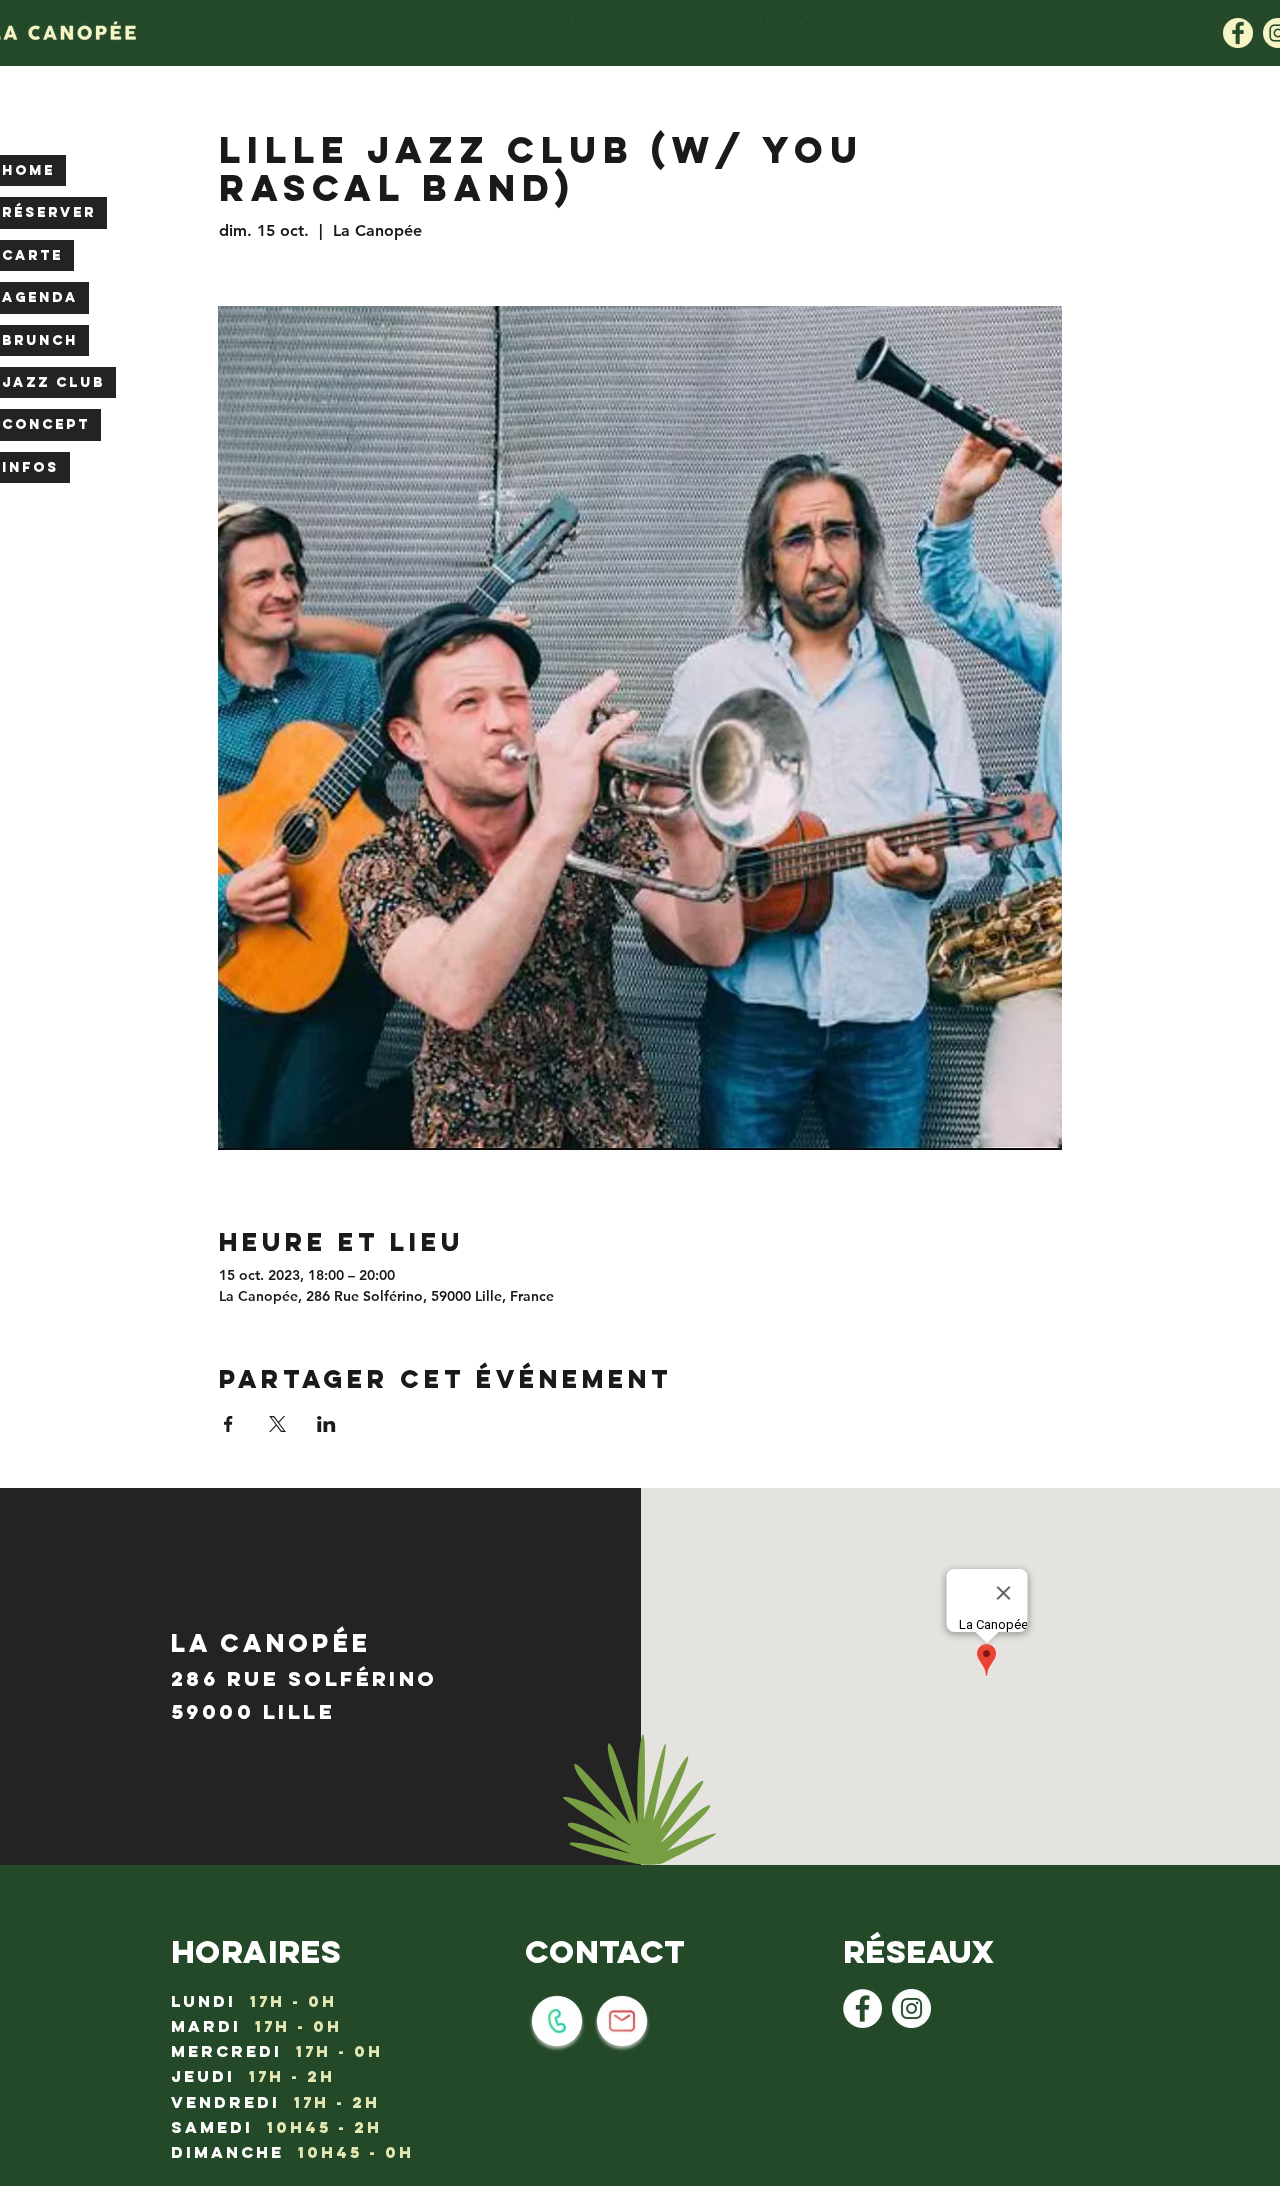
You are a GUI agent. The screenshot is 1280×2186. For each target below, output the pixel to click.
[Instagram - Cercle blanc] (911, 2008)
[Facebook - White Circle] (862, 2008)
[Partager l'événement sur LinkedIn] (326, 1424)
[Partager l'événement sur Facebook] (228, 1424)
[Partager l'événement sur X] (277, 1424)
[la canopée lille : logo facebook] (1238, 33)
